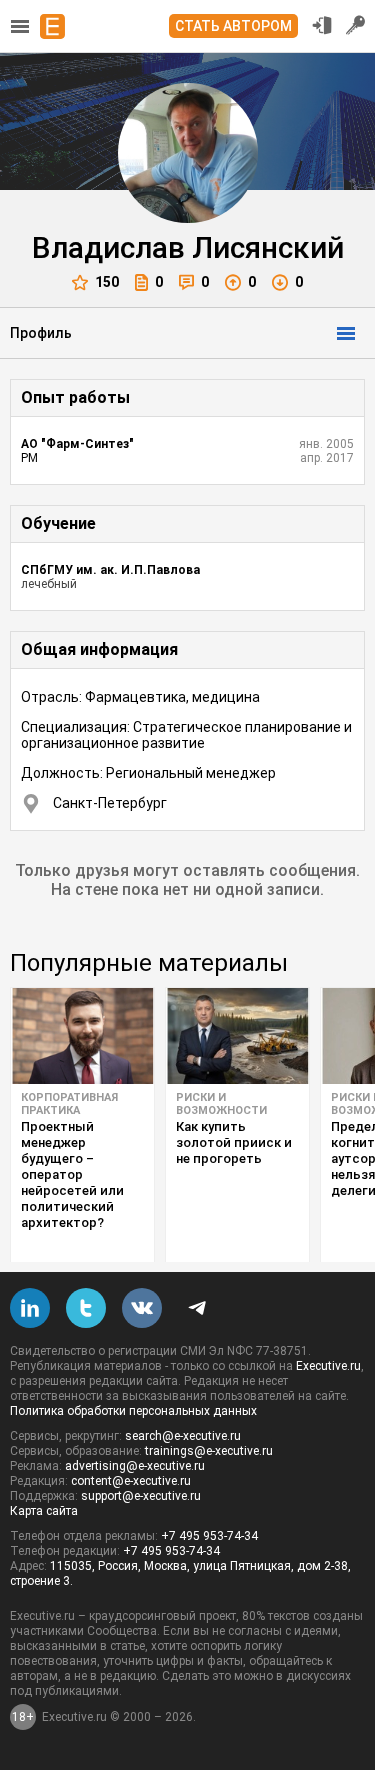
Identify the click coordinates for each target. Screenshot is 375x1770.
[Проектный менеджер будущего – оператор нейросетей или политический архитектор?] (82, 1036)
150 (107, 282)
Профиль (41, 333)
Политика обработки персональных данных (133, 1411)
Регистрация (356, 25)
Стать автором (233, 26)
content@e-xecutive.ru (131, 1481)
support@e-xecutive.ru (141, 1496)
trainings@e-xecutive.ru (209, 1451)
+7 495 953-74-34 (209, 1536)
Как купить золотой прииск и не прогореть (234, 1142)
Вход (322, 25)
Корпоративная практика (69, 1104)
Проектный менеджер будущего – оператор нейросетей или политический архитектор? (72, 1174)
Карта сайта (44, 1511)
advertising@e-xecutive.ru (135, 1466)
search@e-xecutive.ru (183, 1436)
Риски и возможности (221, 1104)
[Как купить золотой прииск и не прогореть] (237, 1036)
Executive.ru (328, 1366)
